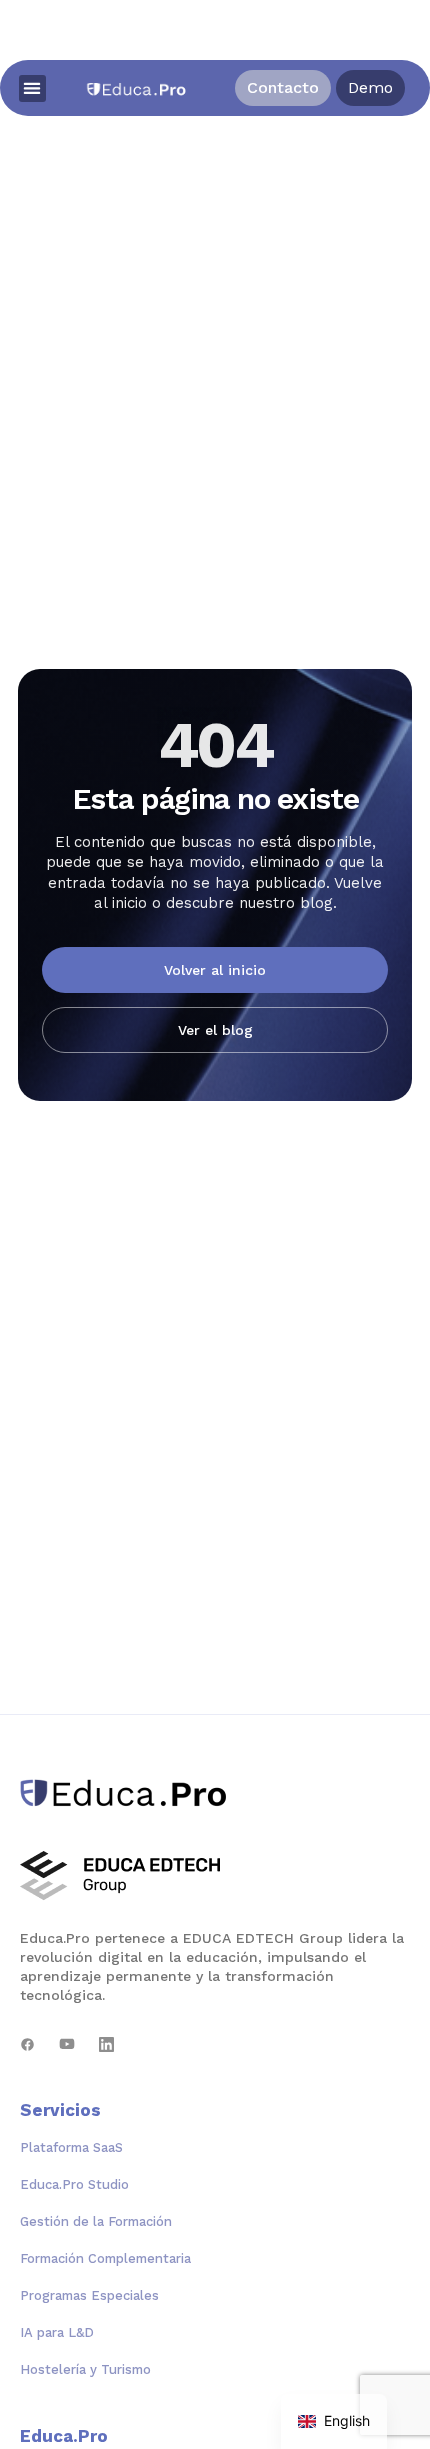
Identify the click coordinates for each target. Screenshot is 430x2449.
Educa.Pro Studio (74, 2184)
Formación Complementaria (105, 2258)
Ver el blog (215, 1030)
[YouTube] (67, 2044)
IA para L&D (57, 2332)
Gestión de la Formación (96, 2221)
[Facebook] (27, 2044)
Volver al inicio (215, 970)
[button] (32, 88)
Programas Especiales (89, 2295)
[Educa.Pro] (130, 1793)
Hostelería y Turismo (85, 2369)
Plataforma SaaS (71, 2147)
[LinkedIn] (106, 2044)
